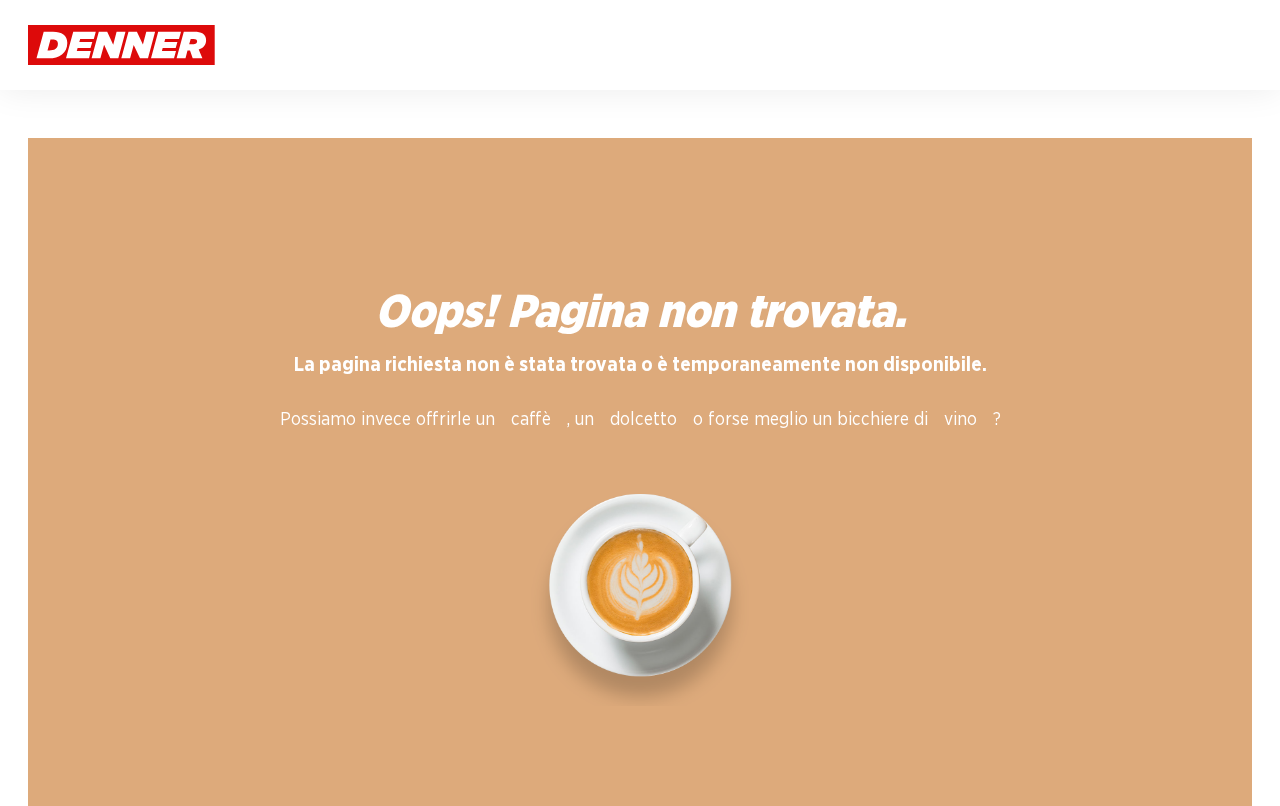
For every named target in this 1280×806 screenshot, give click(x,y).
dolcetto (643, 420)
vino (960, 420)
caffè (531, 420)
